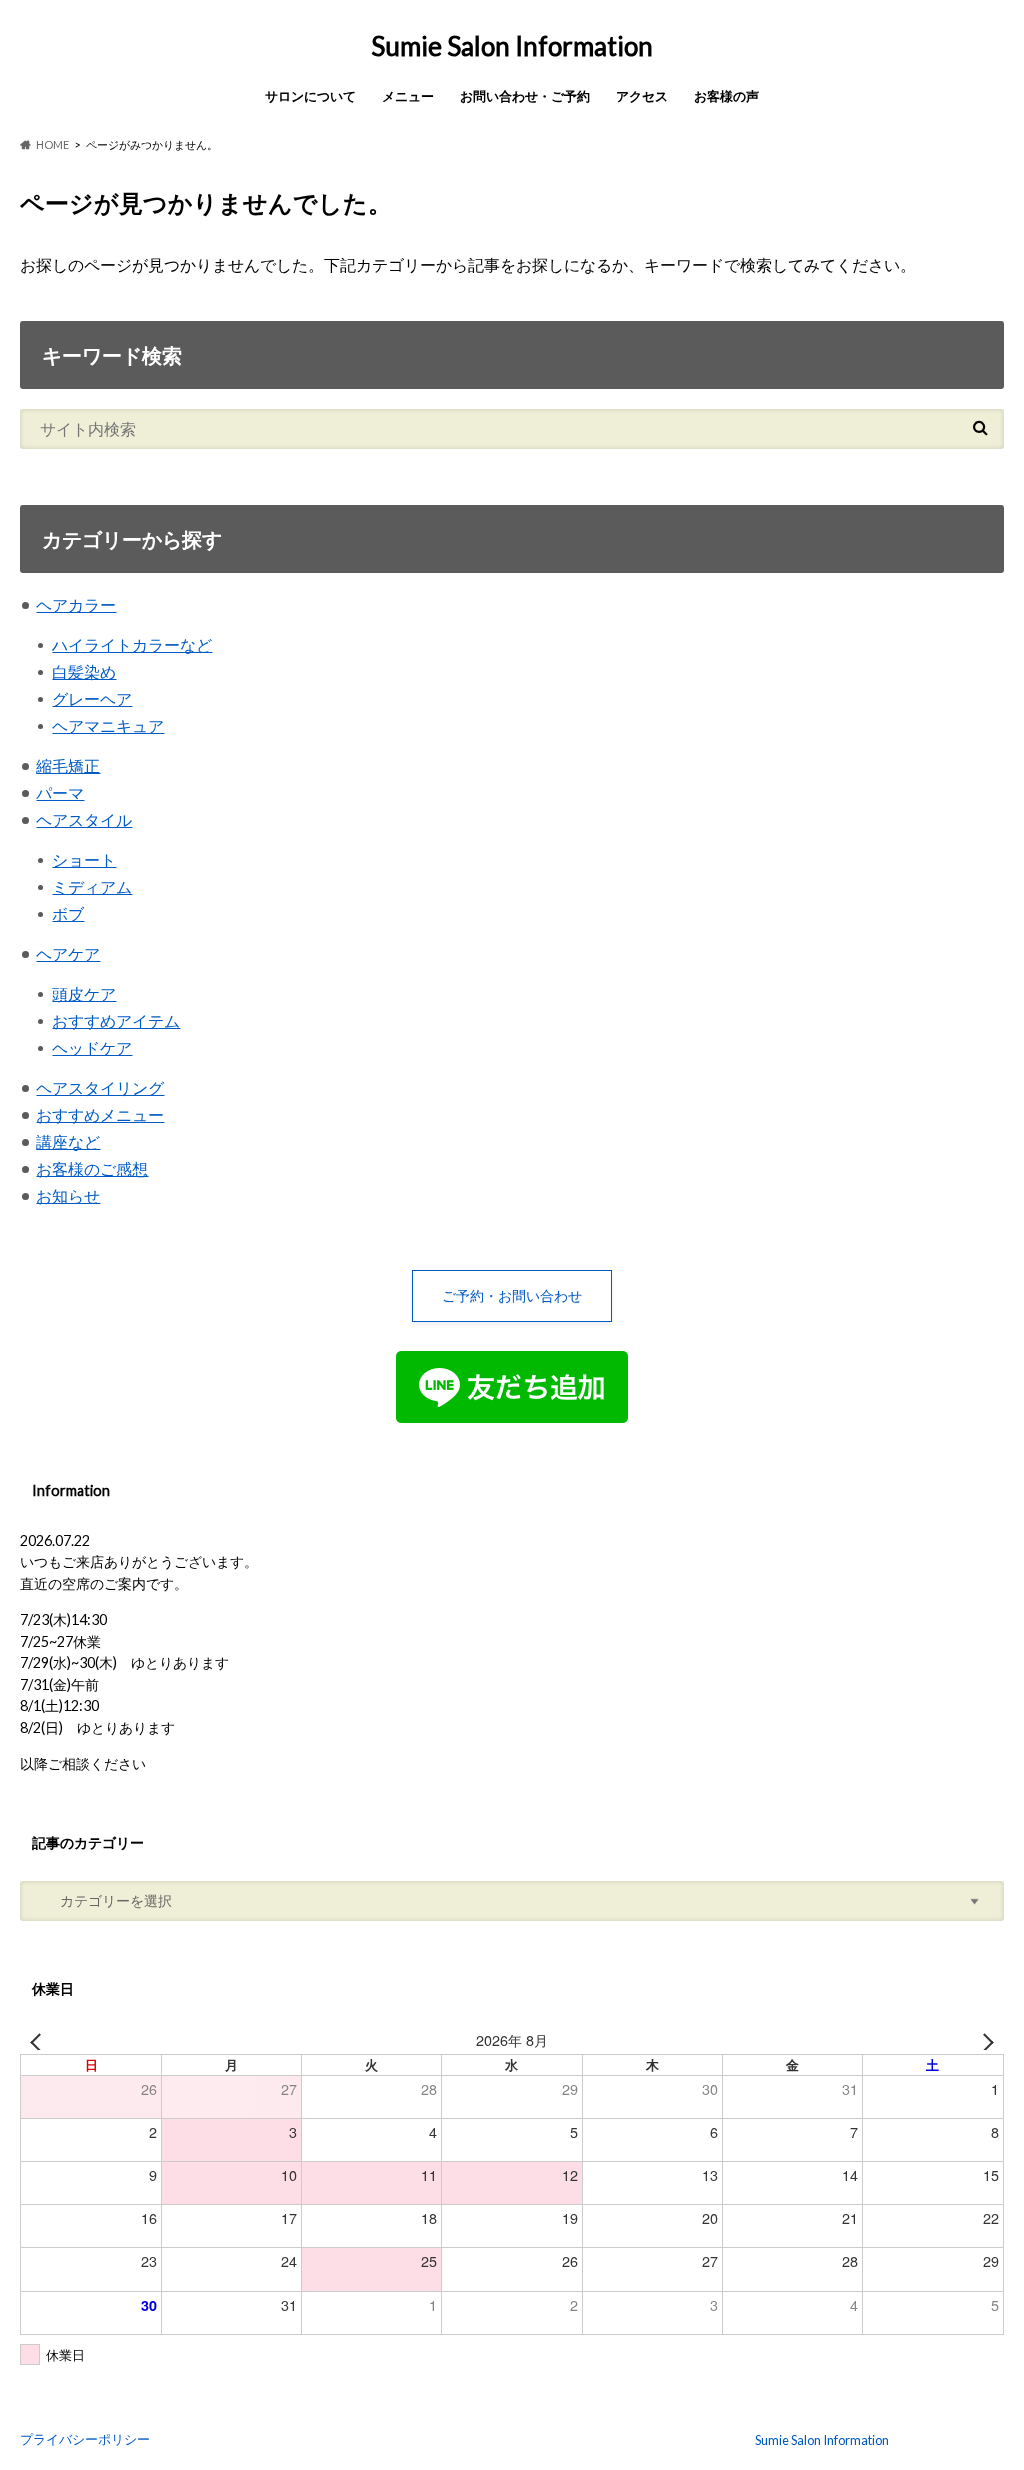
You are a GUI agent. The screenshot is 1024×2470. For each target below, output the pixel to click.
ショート (84, 859)
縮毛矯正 (68, 765)
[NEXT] (985, 2040)
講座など (68, 1141)
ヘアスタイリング (100, 1087)
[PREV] (39, 2040)
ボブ (68, 913)
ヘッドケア (92, 1047)
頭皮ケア (84, 993)
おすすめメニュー (100, 1114)
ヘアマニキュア (108, 725)
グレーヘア (92, 698)
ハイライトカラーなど (132, 644)
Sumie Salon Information (512, 46)
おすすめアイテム (116, 1020)
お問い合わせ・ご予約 (525, 96)
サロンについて (310, 96)
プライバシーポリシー (85, 2439)
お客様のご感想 (92, 1168)
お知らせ (68, 1195)
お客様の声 (726, 96)
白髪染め (84, 671)
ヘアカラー (76, 604)
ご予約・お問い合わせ (512, 1295)
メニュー (408, 96)
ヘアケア (68, 953)
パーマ (60, 792)
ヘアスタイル (84, 819)
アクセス (642, 96)
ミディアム (92, 886)
